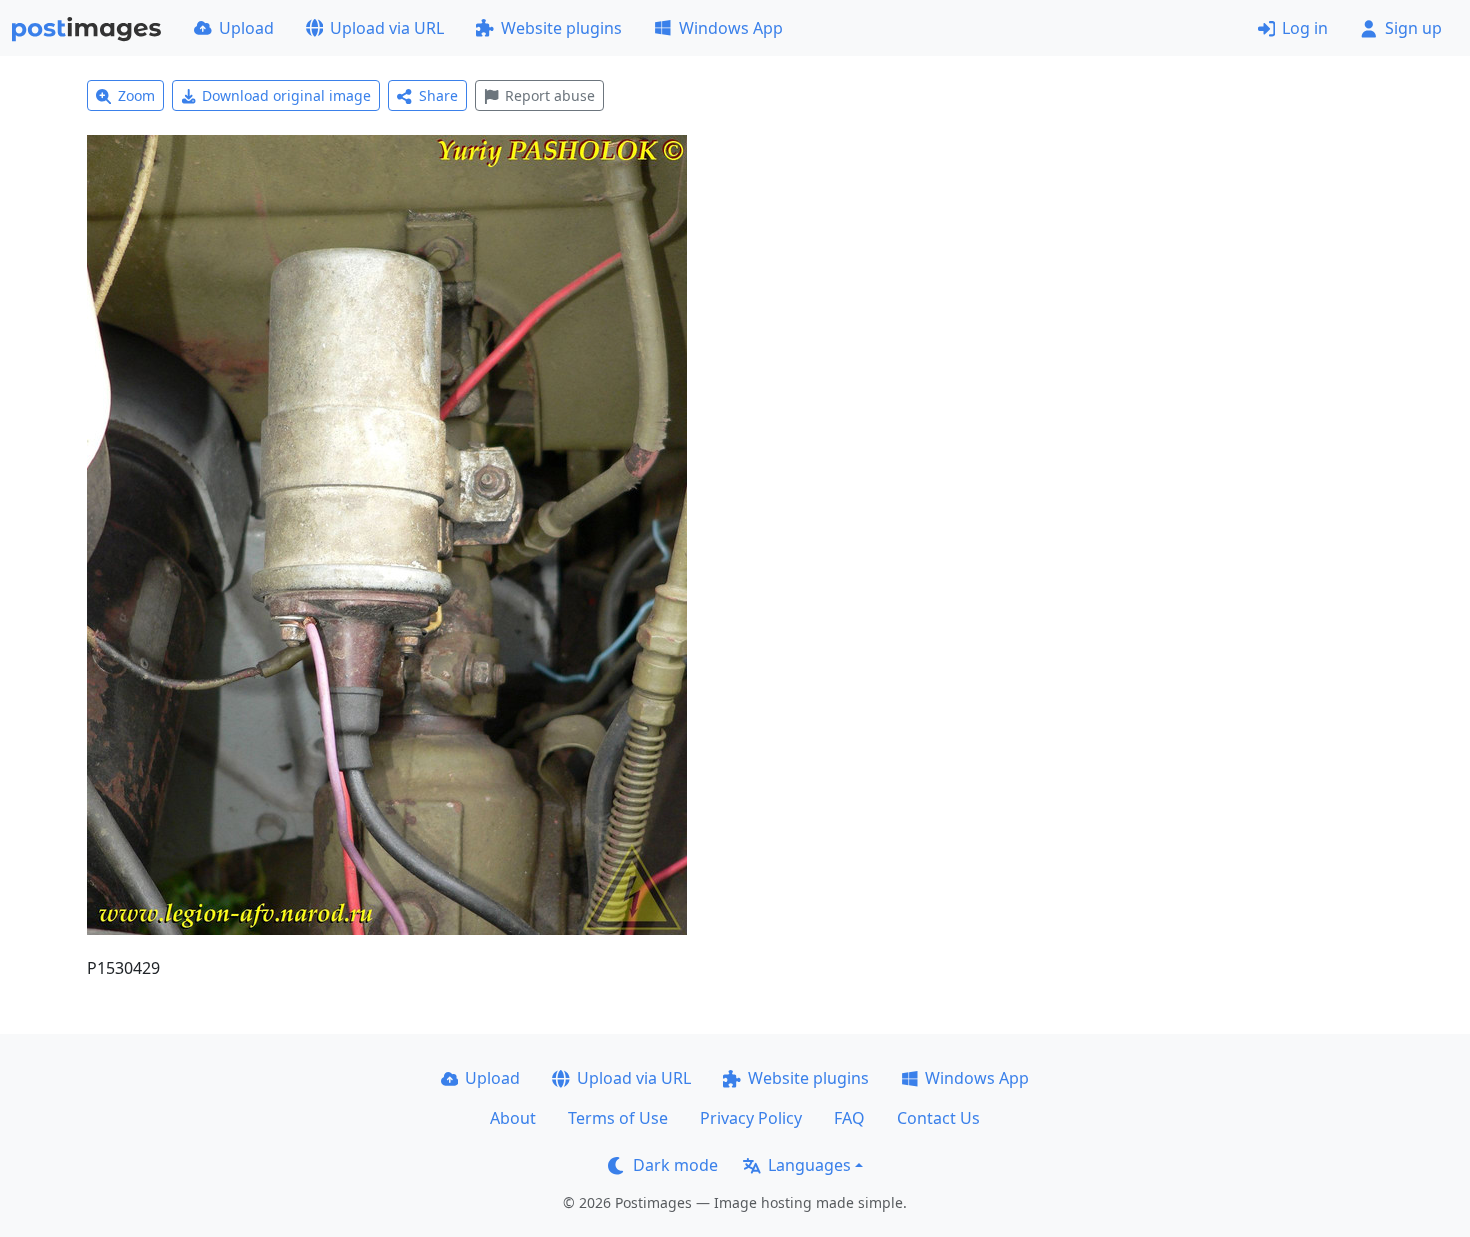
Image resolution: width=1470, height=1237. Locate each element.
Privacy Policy (751, 1118)
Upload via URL (387, 28)
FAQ (849, 1118)
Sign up (1413, 28)
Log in (1305, 28)
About (513, 1118)
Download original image (286, 95)
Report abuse (550, 95)
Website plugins (561, 28)
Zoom (136, 95)
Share (438, 95)
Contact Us (938, 1118)
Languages (809, 1165)
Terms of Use (618, 1118)
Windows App (731, 28)
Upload (246, 28)
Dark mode (675, 1165)
